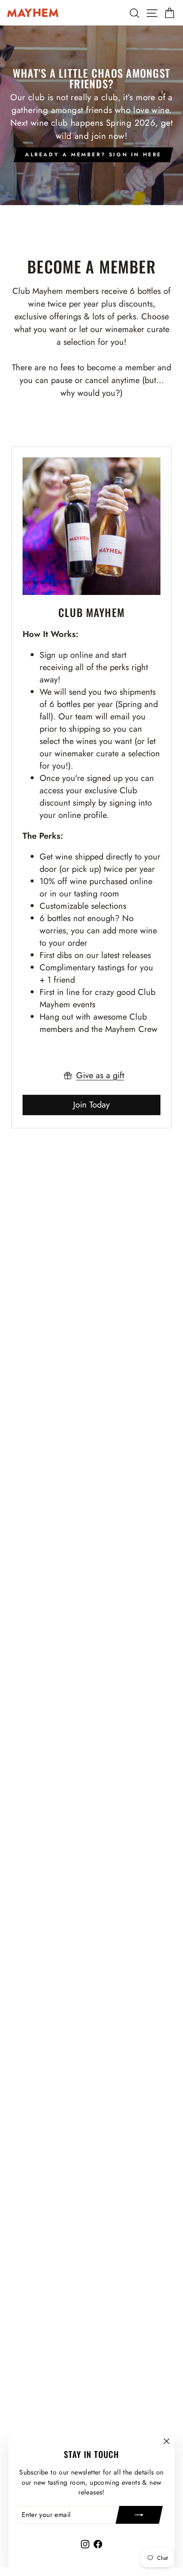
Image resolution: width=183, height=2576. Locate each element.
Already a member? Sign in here (93, 155)
